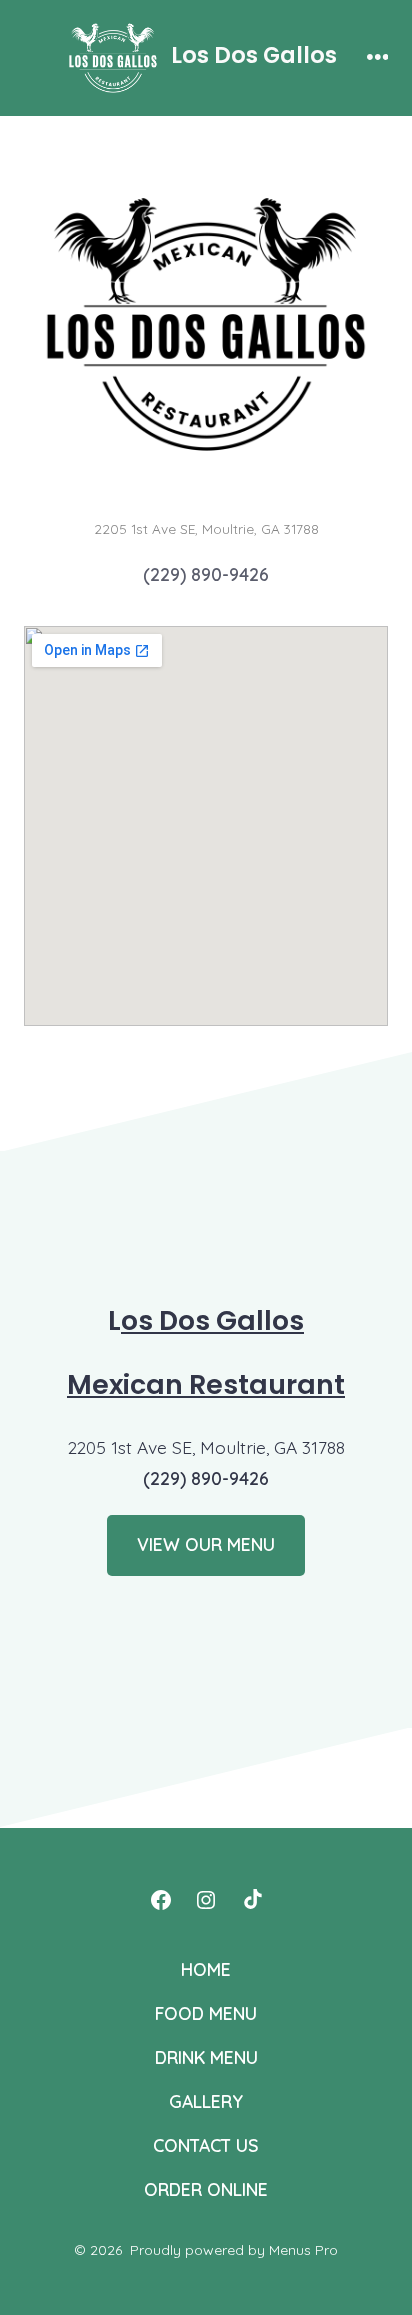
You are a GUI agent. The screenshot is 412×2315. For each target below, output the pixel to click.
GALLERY (206, 2101)
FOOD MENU (206, 2013)
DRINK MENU (206, 2057)
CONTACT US (206, 2145)
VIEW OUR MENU (206, 1544)
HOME (206, 1969)
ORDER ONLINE (206, 2189)
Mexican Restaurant (206, 1384)
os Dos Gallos (212, 1320)
